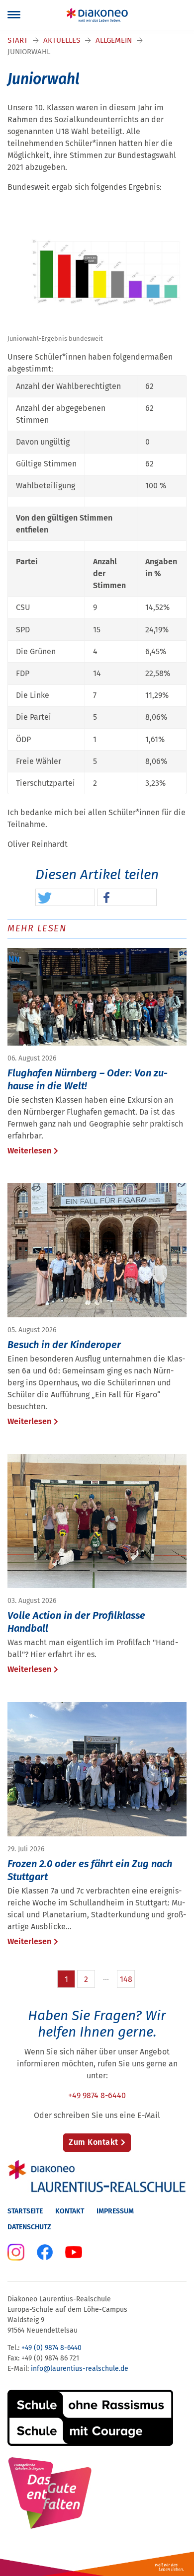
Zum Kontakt (94, 2142)
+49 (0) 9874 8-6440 (51, 2348)
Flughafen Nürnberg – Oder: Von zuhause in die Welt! (88, 1079)
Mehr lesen (37, 928)
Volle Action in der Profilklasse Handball (76, 1622)
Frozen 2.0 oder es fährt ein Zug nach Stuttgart (90, 1870)
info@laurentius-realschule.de (80, 2369)
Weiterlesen (29, 1151)
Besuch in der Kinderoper (64, 1345)
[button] (65, 898)
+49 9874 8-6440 (97, 2095)
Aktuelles (62, 40)
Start (18, 40)
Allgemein (114, 40)
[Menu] (14, 15)
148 (126, 1979)
